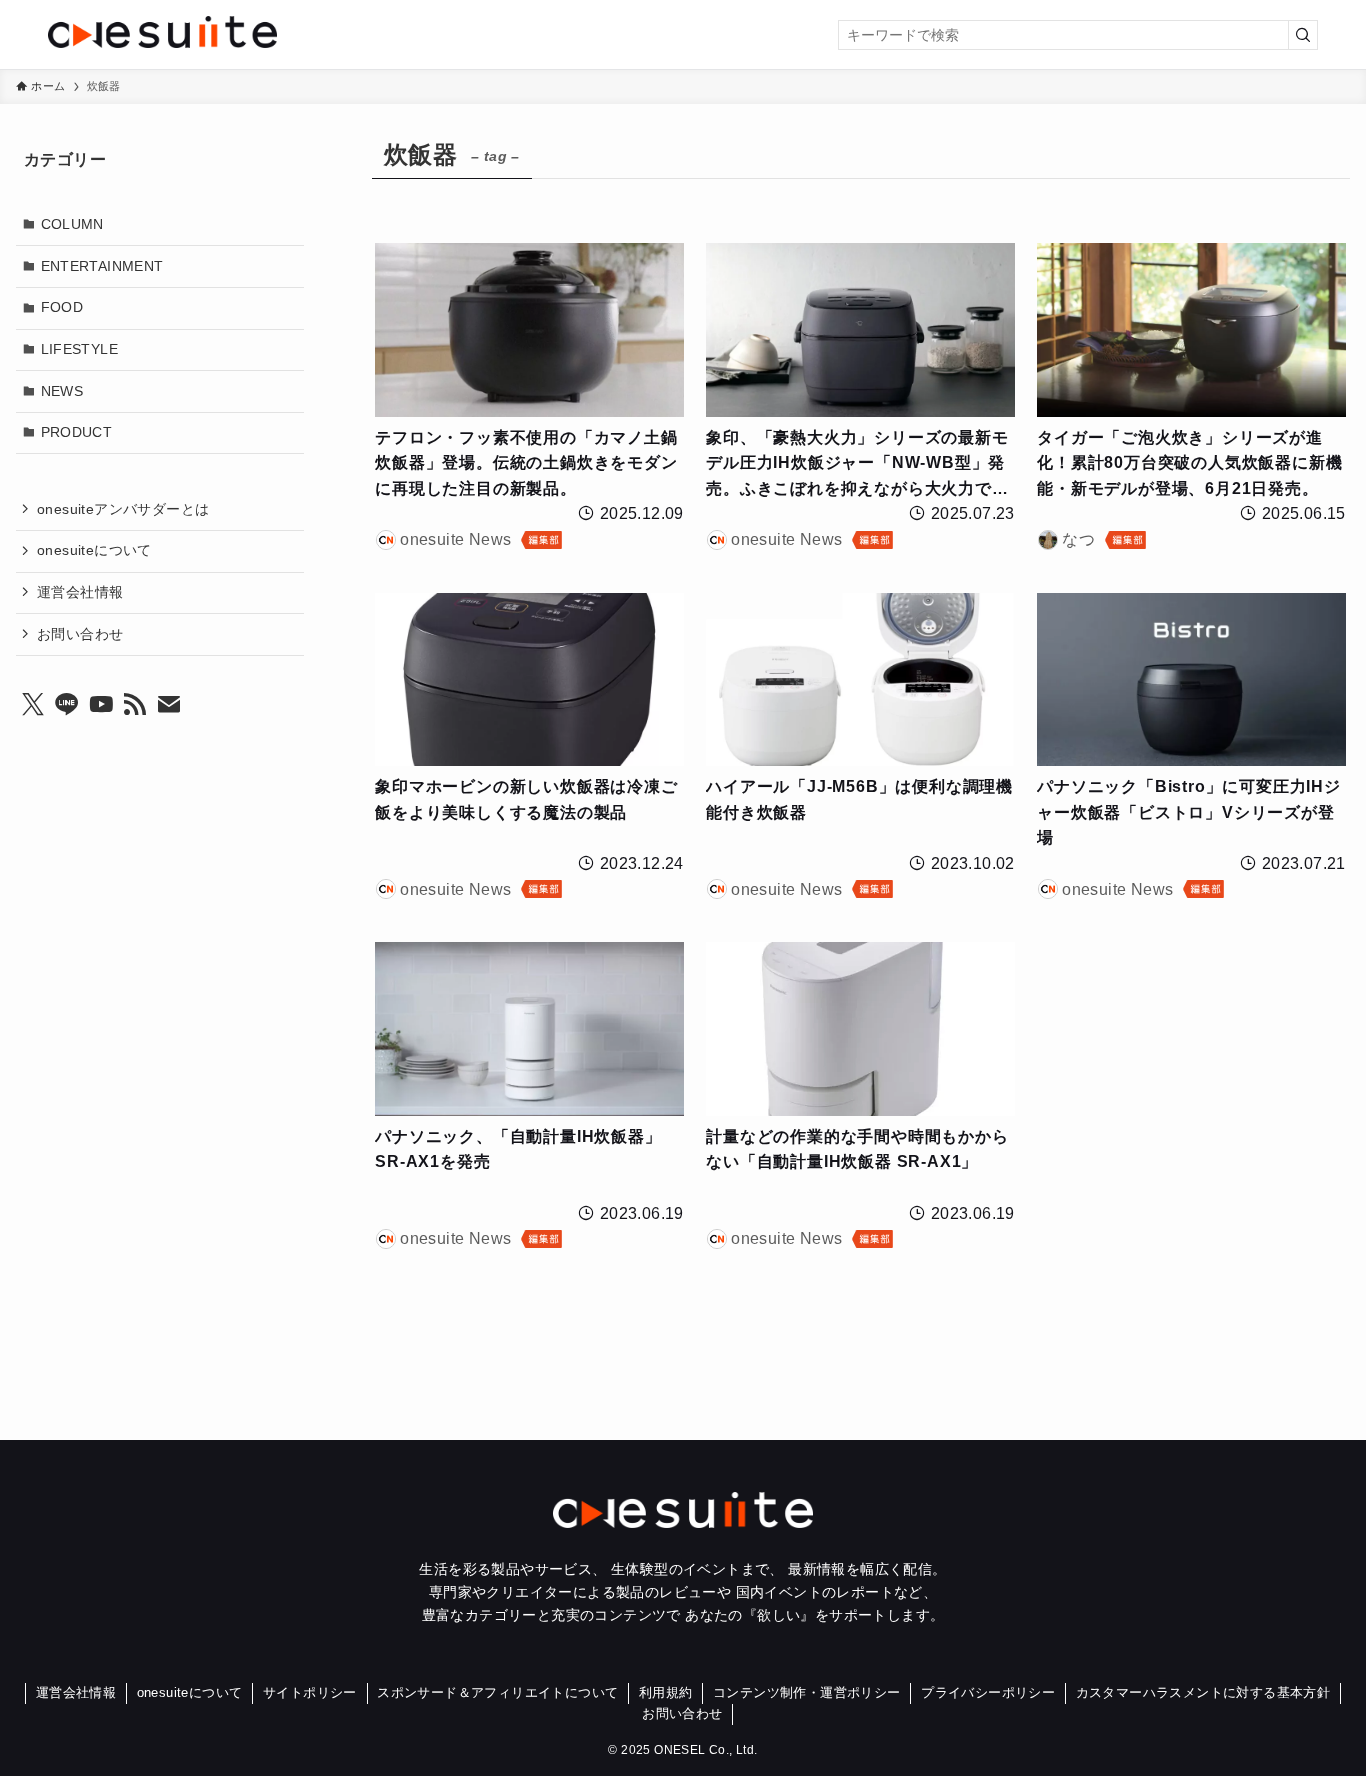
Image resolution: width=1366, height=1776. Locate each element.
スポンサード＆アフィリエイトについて (497, 1692)
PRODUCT (77, 432)
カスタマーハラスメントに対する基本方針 (1203, 1692)
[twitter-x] (33, 704)
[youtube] (101, 704)
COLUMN (72, 224)
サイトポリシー (310, 1692)
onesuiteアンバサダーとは (123, 508)
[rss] (135, 704)
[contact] (169, 704)
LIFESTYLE (80, 348)
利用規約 (666, 1692)
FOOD (62, 307)
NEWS (62, 390)
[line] (67, 704)
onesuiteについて (94, 550)
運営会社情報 (80, 591)
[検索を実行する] (1303, 35)
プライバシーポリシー (988, 1692)
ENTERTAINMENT (102, 265)
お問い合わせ (80, 633)
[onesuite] (259, 32)
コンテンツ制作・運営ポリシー (807, 1692)
